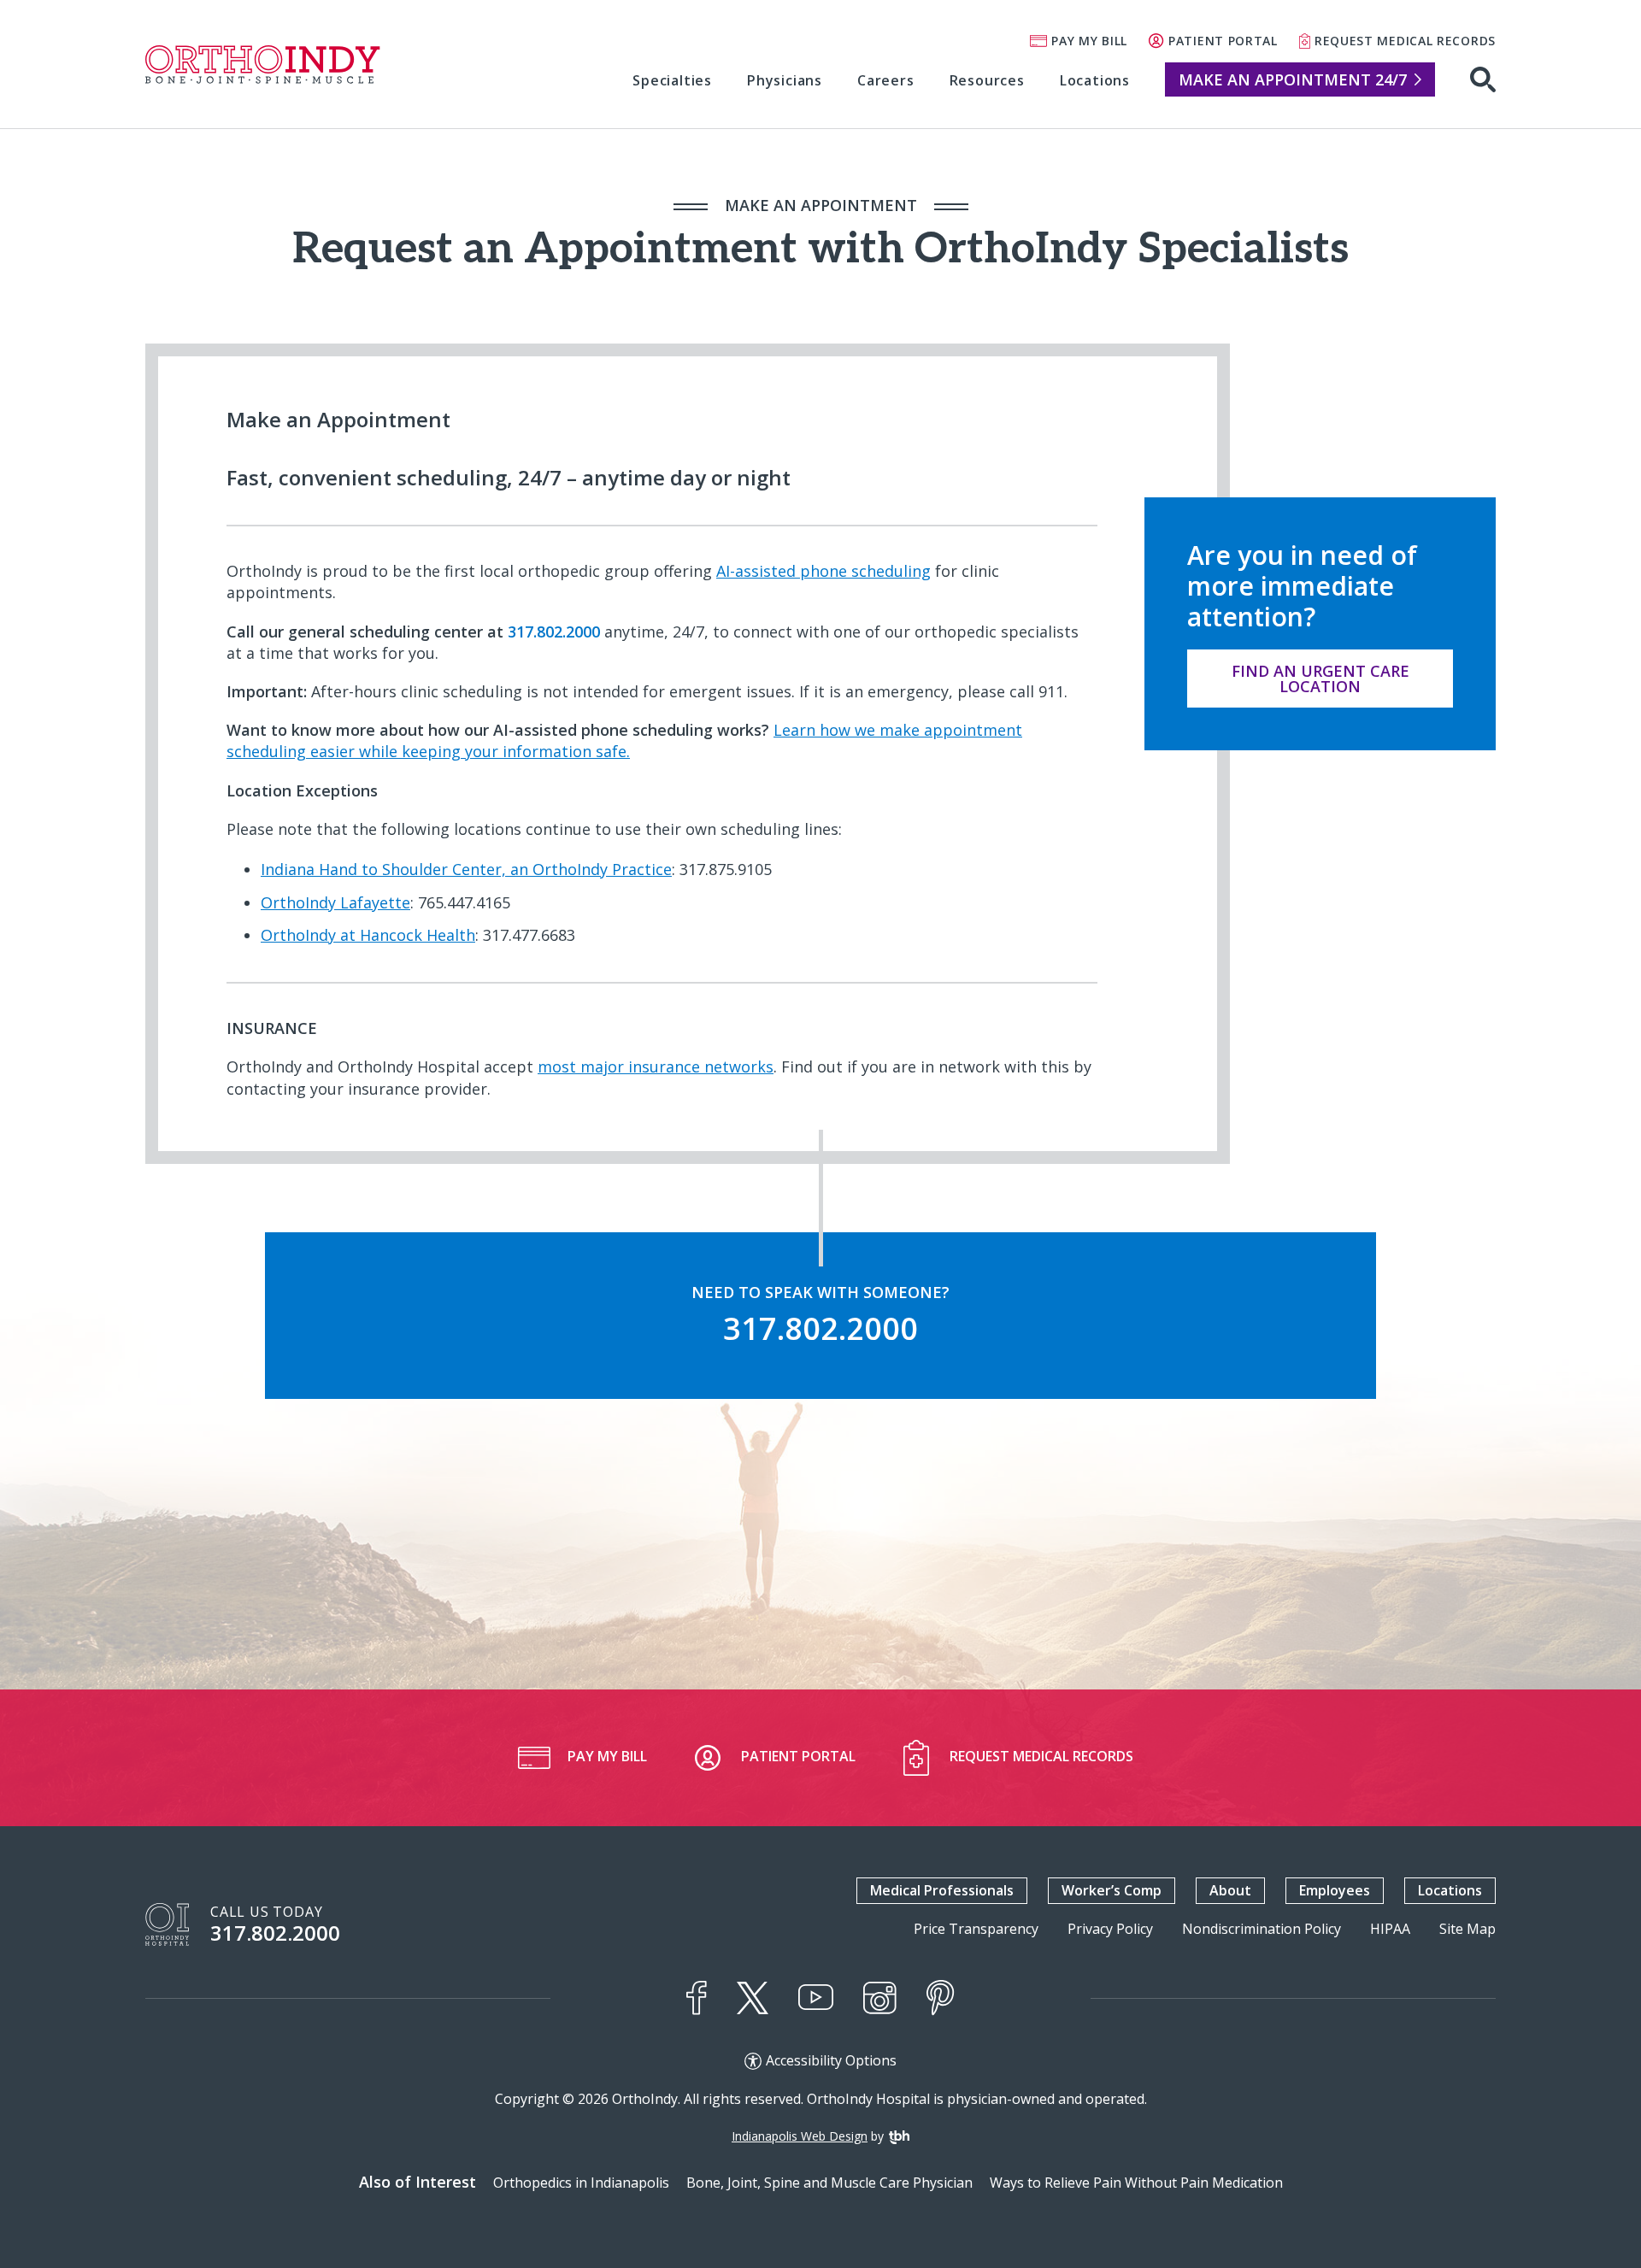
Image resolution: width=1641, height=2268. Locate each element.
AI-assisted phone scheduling (823, 571)
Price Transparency (976, 1929)
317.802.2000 (275, 1933)
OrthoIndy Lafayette (335, 902)
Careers (886, 80)
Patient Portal (1223, 41)
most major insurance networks (656, 1066)
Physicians (785, 80)
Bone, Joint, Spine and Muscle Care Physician (829, 2183)
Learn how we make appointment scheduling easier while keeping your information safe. (624, 740)
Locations (1095, 80)
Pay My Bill (1089, 41)
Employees (1335, 1890)
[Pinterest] (941, 1998)
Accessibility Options (831, 2061)
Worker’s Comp (1112, 1890)
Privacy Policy (1110, 1929)
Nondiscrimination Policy (1262, 1929)
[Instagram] (880, 1998)
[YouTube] (816, 1998)
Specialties (672, 80)
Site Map (1467, 1929)
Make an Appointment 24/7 (1293, 79)
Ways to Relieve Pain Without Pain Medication (1136, 2183)
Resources (987, 80)
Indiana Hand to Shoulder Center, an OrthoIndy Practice (466, 869)
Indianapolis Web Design (800, 2136)
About (1230, 1890)
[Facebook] (697, 1998)
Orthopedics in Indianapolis (581, 2183)
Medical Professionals (942, 1890)
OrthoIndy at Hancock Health (368, 935)
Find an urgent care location (1320, 679)
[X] (753, 1998)
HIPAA (1390, 1929)
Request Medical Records (1405, 41)
